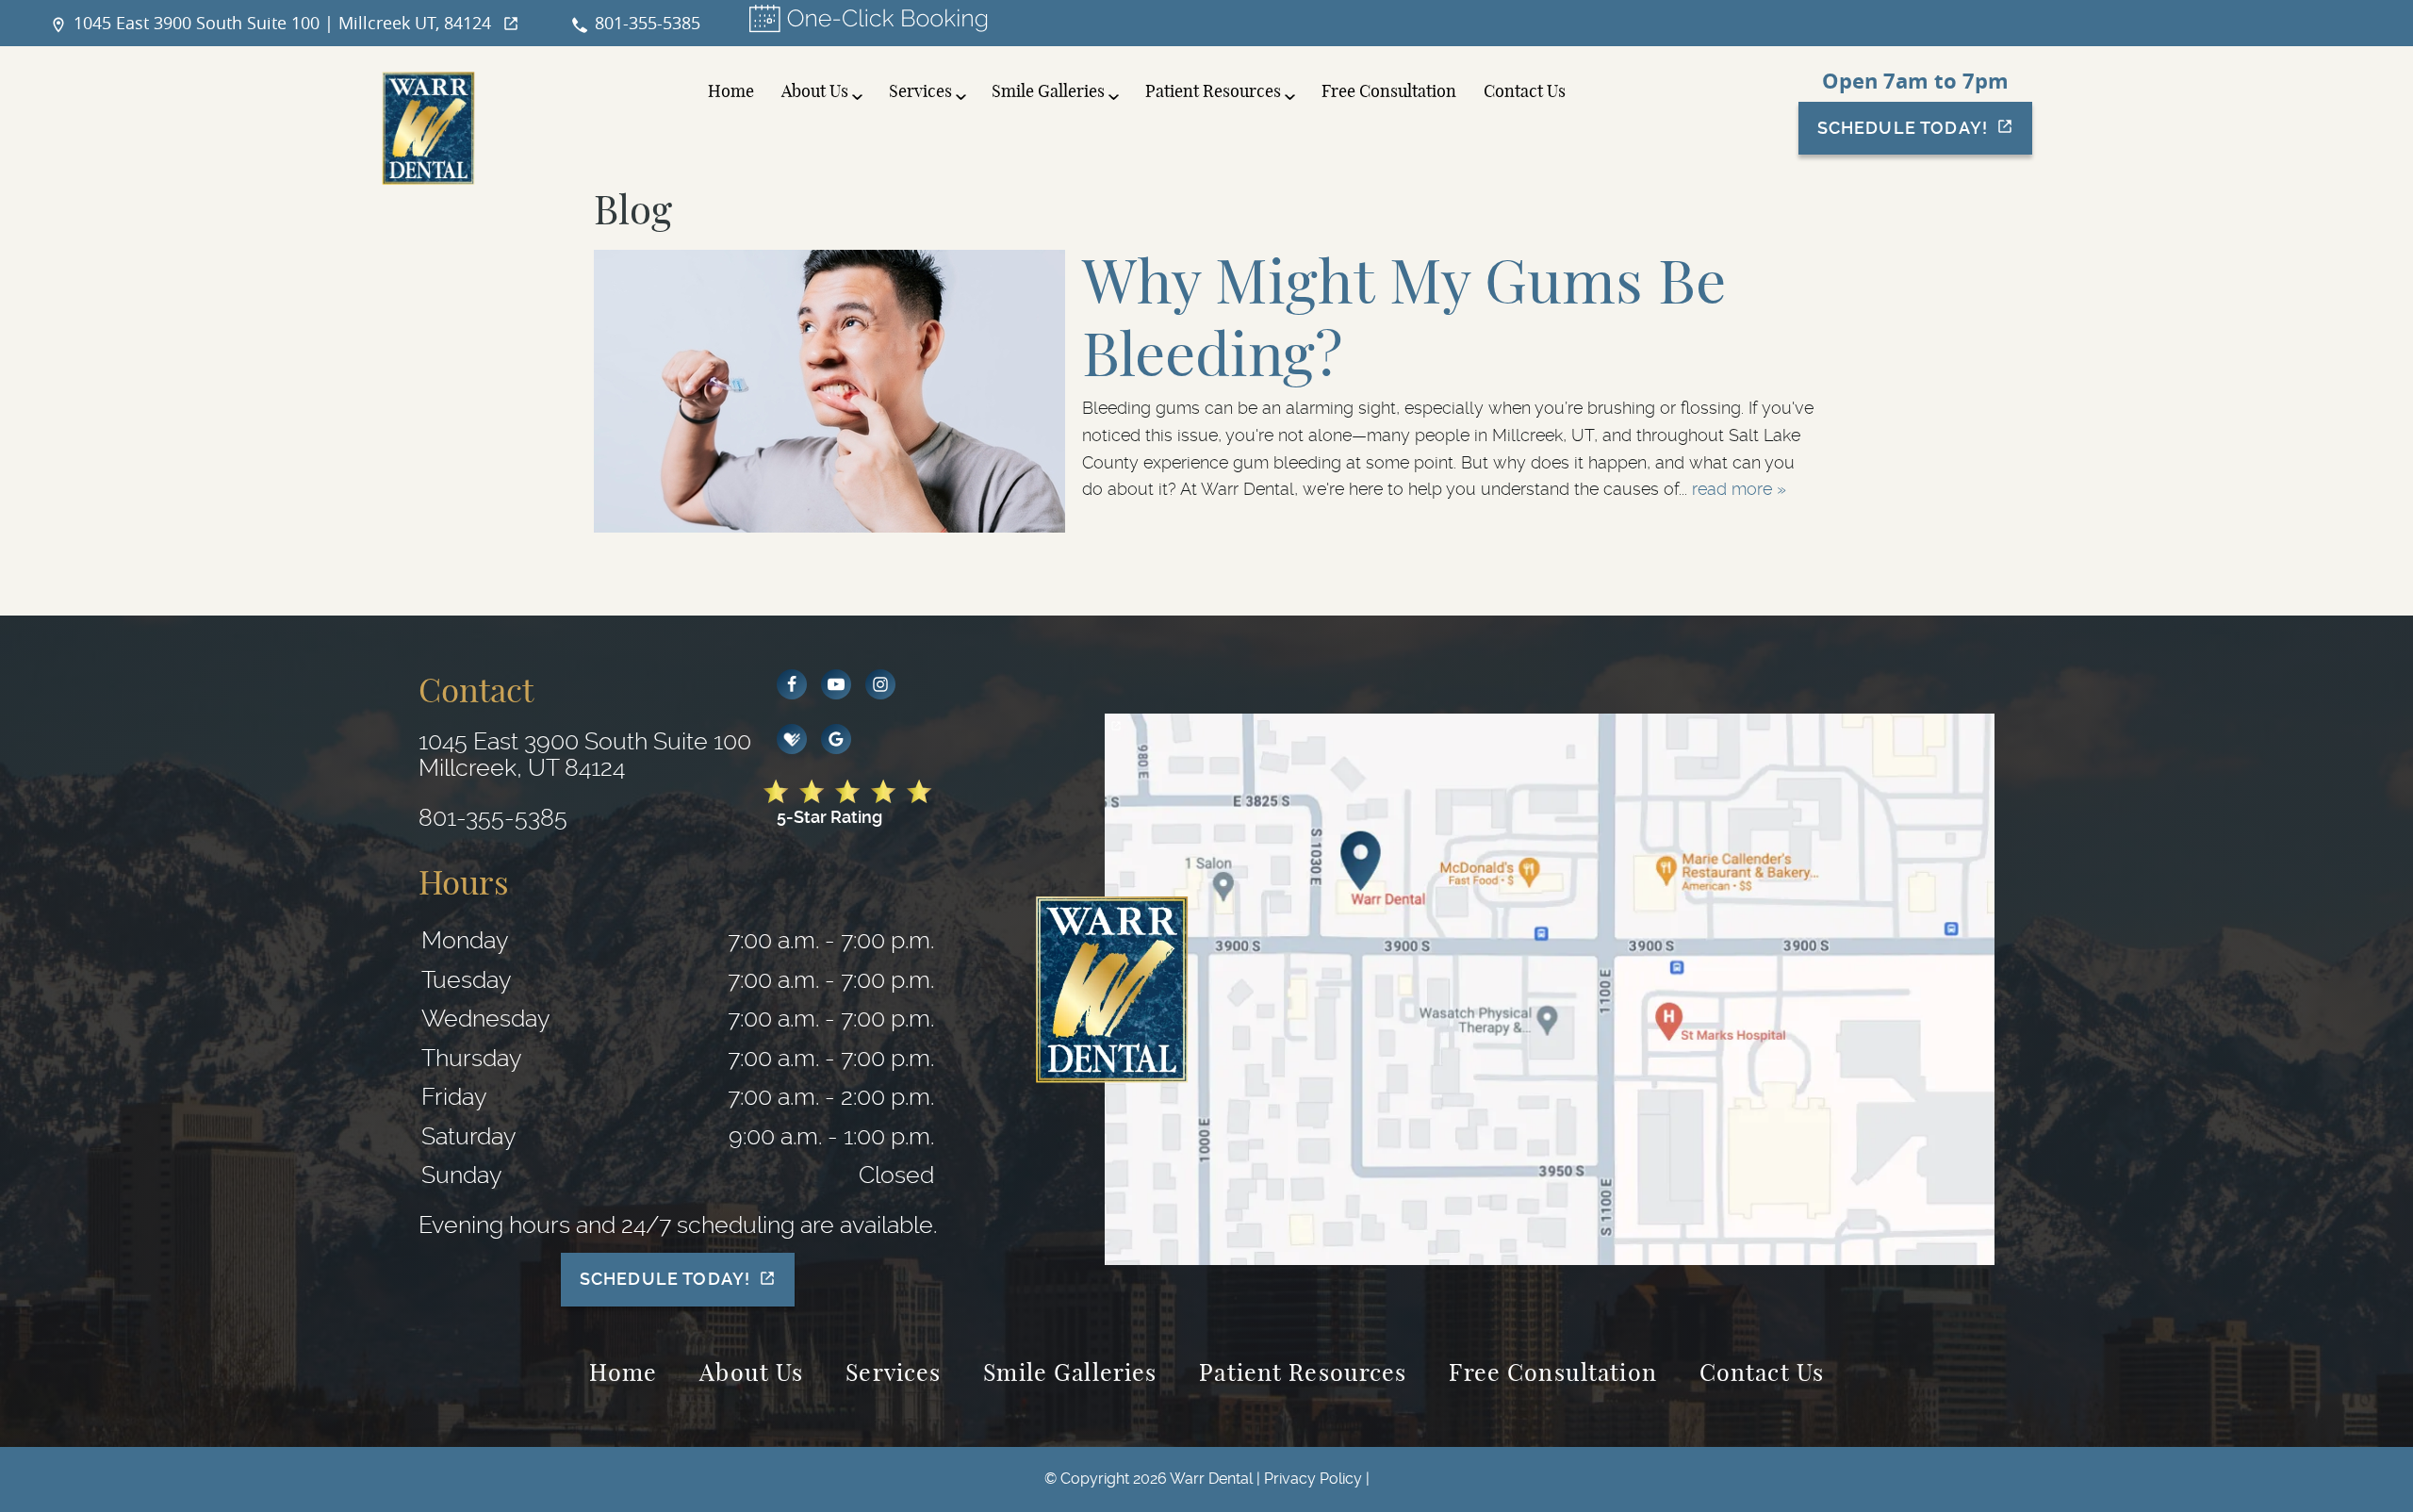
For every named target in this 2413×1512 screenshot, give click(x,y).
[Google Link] (836, 739)
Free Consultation (1389, 92)
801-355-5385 (648, 23)
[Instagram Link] (880, 684)
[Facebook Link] (792, 684)
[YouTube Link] (836, 684)
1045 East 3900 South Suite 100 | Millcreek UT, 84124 (282, 23)
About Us (815, 92)
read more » (1739, 489)
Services (920, 92)
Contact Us (1525, 92)
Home (731, 92)
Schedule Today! (1903, 128)
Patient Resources (1213, 92)
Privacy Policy (1313, 1479)
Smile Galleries (1048, 92)
